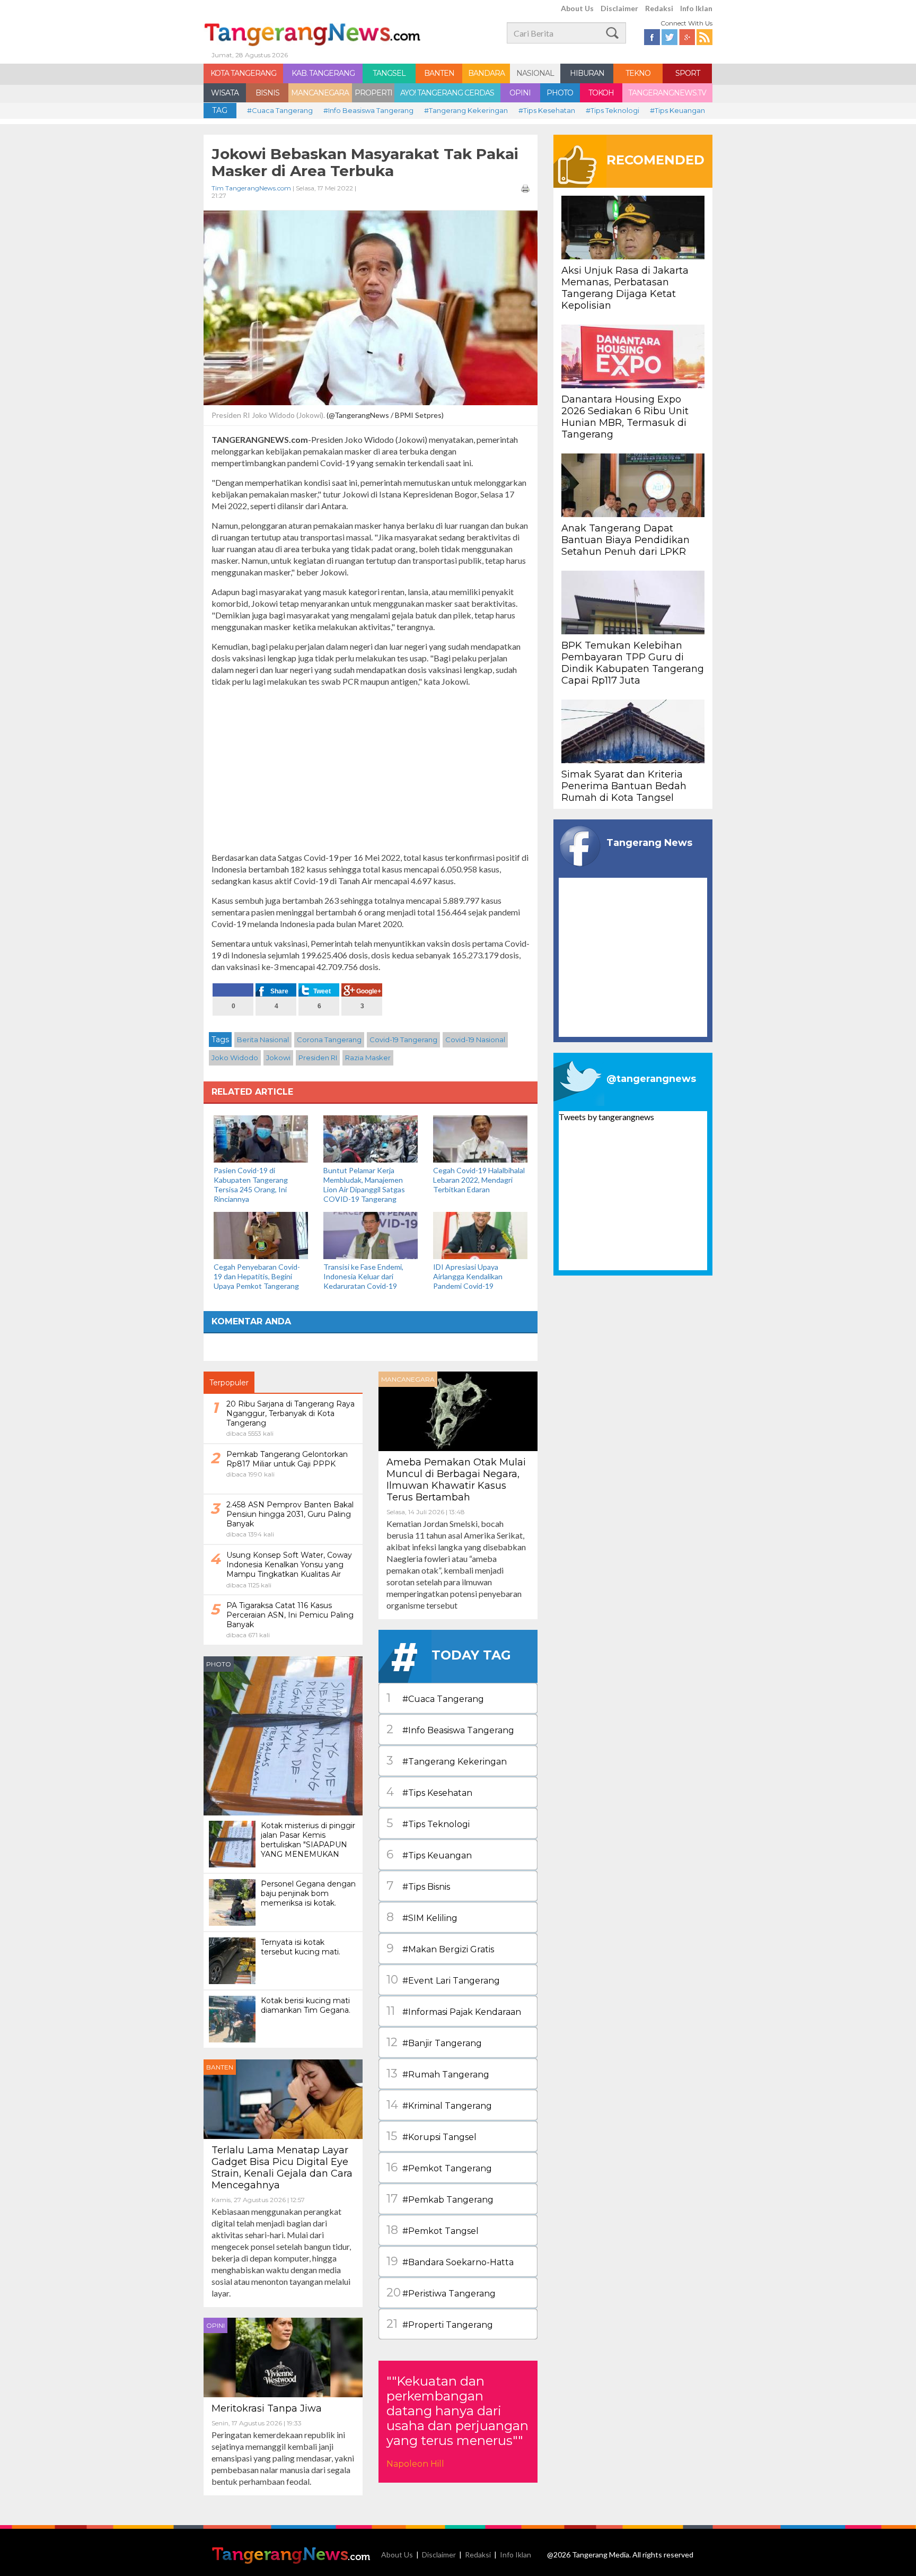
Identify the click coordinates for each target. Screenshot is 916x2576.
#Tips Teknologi (613, 110)
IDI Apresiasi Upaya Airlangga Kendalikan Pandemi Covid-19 (468, 1276)
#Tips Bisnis (418, 1886)
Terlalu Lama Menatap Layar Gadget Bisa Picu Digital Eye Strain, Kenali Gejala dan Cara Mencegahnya (282, 2168)
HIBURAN (587, 73)
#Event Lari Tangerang (443, 1980)
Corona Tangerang (329, 1040)
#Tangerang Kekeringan (466, 110)
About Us (577, 8)
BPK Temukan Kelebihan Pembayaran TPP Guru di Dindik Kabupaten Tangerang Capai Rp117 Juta (633, 663)
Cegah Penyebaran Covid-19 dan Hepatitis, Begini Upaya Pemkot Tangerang (257, 1276)
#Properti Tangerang (440, 2324)
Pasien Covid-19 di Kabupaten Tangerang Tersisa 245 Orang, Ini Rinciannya (251, 1185)
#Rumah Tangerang (438, 2073)
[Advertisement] (371, 770)
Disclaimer (619, 8)
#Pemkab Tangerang (440, 2199)
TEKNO (638, 73)
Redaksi (659, 8)
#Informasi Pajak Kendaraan (454, 2011)
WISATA (225, 93)
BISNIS (267, 93)
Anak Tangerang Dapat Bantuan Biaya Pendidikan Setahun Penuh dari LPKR (626, 540)
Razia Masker (368, 1058)
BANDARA (486, 73)
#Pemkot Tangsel (433, 2230)
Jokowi (278, 1058)
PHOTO (560, 93)
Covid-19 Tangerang (403, 1040)
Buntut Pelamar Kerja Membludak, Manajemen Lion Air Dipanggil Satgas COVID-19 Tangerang (364, 1185)
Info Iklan (696, 8)
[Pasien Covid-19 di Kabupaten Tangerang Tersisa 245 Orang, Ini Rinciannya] (261, 1138)
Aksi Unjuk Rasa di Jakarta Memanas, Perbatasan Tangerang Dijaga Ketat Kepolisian (625, 288)
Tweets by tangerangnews (606, 1117)
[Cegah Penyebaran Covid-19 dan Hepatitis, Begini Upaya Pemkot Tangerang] (261, 1234)
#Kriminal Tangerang (439, 2105)
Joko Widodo (235, 1058)
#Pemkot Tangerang (439, 2167)
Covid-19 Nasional (475, 1040)
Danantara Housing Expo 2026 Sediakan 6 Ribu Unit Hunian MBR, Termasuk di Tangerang (625, 417)
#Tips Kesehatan (547, 110)
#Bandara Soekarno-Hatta (450, 2261)
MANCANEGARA (320, 93)
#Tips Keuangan (677, 110)
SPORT (688, 73)
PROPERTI (373, 93)
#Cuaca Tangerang (280, 110)
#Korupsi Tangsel (431, 2136)
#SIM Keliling (422, 1917)
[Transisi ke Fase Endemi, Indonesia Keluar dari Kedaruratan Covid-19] (371, 1234)
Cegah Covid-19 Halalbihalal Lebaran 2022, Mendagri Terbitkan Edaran (479, 1180)
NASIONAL (535, 73)
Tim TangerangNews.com (251, 188)
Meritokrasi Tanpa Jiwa (267, 2408)
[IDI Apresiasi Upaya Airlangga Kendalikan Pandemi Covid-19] (480, 1234)
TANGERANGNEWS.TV (667, 93)
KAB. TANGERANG (323, 73)
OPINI (520, 93)
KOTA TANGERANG (243, 73)
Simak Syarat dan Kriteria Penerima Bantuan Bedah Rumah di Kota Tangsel (624, 786)
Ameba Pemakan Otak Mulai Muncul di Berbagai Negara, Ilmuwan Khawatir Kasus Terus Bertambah (456, 1480)
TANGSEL (389, 73)
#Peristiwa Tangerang (441, 2293)
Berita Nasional (263, 1040)
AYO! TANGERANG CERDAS (447, 93)
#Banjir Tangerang (434, 2042)
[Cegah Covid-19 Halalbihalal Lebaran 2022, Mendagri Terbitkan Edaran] (480, 1138)
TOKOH (601, 93)
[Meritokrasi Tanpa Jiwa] (283, 2356)
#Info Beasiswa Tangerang (368, 110)
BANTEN (439, 73)
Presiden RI (318, 1058)
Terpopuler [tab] (229, 1383)
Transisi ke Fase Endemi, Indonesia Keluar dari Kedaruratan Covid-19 (363, 1276)
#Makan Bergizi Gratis (440, 1948)
